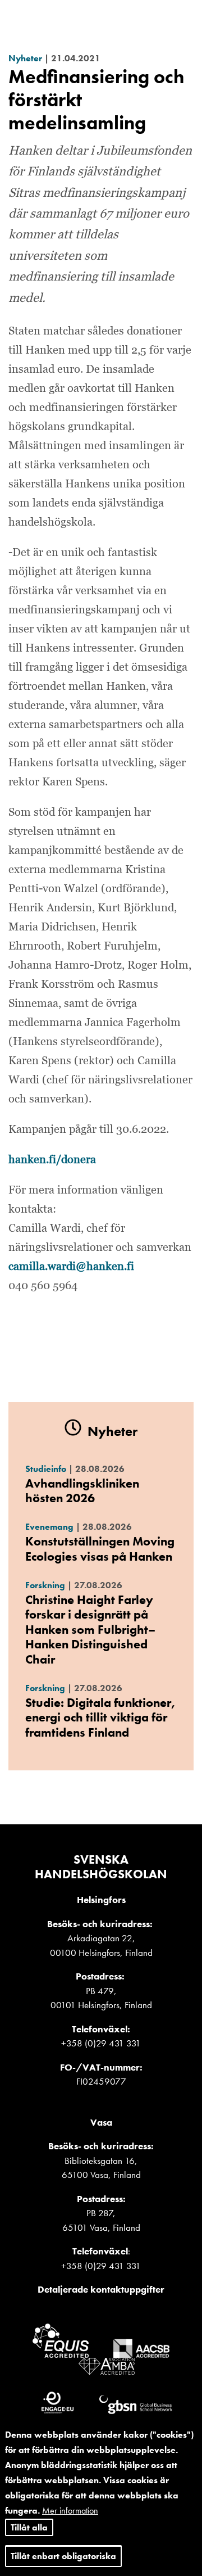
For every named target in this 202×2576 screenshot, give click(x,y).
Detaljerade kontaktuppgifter (101, 2289)
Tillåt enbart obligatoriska (63, 2556)
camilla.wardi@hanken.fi (71, 1267)
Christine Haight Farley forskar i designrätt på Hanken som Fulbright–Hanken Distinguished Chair (90, 1630)
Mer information (70, 2511)
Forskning (45, 1585)
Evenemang (49, 1527)
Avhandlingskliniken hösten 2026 (82, 1491)
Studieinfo (46, 1469)
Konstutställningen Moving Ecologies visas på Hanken (100, 1549)
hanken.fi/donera (52, 1160)
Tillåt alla (29, 2527)
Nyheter (25, 58)
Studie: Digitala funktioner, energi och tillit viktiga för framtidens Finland (100, 1718)
